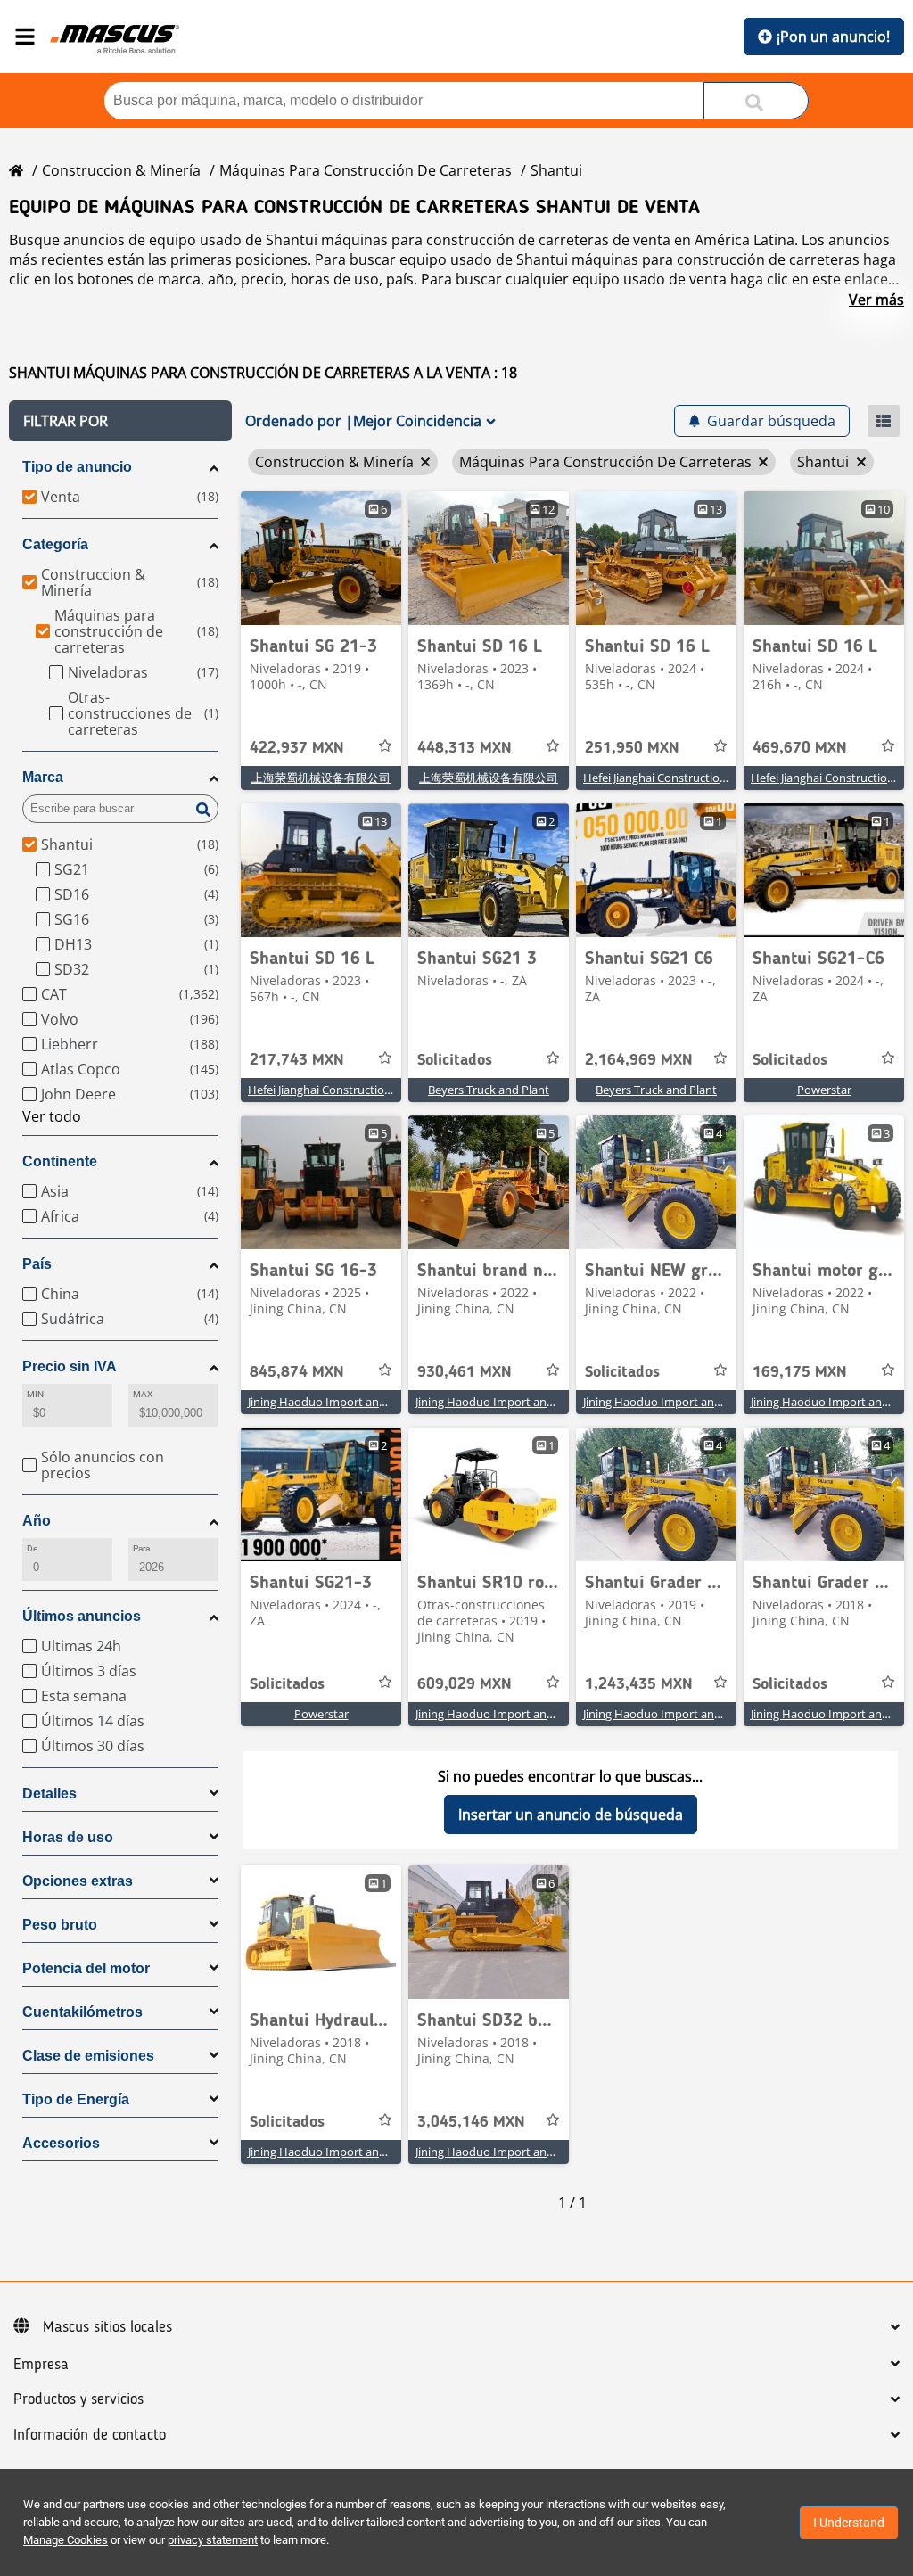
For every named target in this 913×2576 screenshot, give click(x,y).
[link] (321, 558)
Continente (60, 1161)
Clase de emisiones (88, 2056)
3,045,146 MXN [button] (471, 2122)
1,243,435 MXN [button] (639, 1684)
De (32, 1548)
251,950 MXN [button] (632, 748)
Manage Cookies (66, 2540)
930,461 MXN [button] (465, 1372)
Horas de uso (68, 1837)
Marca (43, 777)
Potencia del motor (86, 1968)
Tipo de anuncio (77, 467)
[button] (120, 421)
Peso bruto (60, 1925)
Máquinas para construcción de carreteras (366, 170)
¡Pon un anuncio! (833, 37)
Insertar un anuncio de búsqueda (571, 1815)
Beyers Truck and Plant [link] (489, 1090)
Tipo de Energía (76, 2099)
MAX (143, 1394)
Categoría (55, 544)
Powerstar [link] (824, 1090)
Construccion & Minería (121, 170)
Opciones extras (78, 1881)
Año (37, 1521)
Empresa (41, 2365)
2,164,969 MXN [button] (639, 1060)
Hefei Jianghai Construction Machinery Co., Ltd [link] (706, 778)
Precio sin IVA (70, 1366)
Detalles (49, 1794)
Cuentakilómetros (82, 2012)
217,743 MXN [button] (297, 1060)
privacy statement (213, 2540)
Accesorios (61, 2143)
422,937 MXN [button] (297, 748)
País (37, 1264)
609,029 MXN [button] (465, 1684)
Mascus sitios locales (107, 2327)
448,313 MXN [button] (465, 748)
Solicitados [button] (455, 1060)
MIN (35, 1394)
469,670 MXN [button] (800, 748)
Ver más (876, 300)
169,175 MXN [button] (800, 1372)
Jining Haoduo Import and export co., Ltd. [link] (358, 1402)
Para (141, 1548)
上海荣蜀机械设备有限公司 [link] (321, 778)
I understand (849, 2523)
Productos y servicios (78, 2399)
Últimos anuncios (82, 1616)
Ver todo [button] (52, 1116)
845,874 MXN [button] (297, 1372)
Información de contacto (90, 2435)
